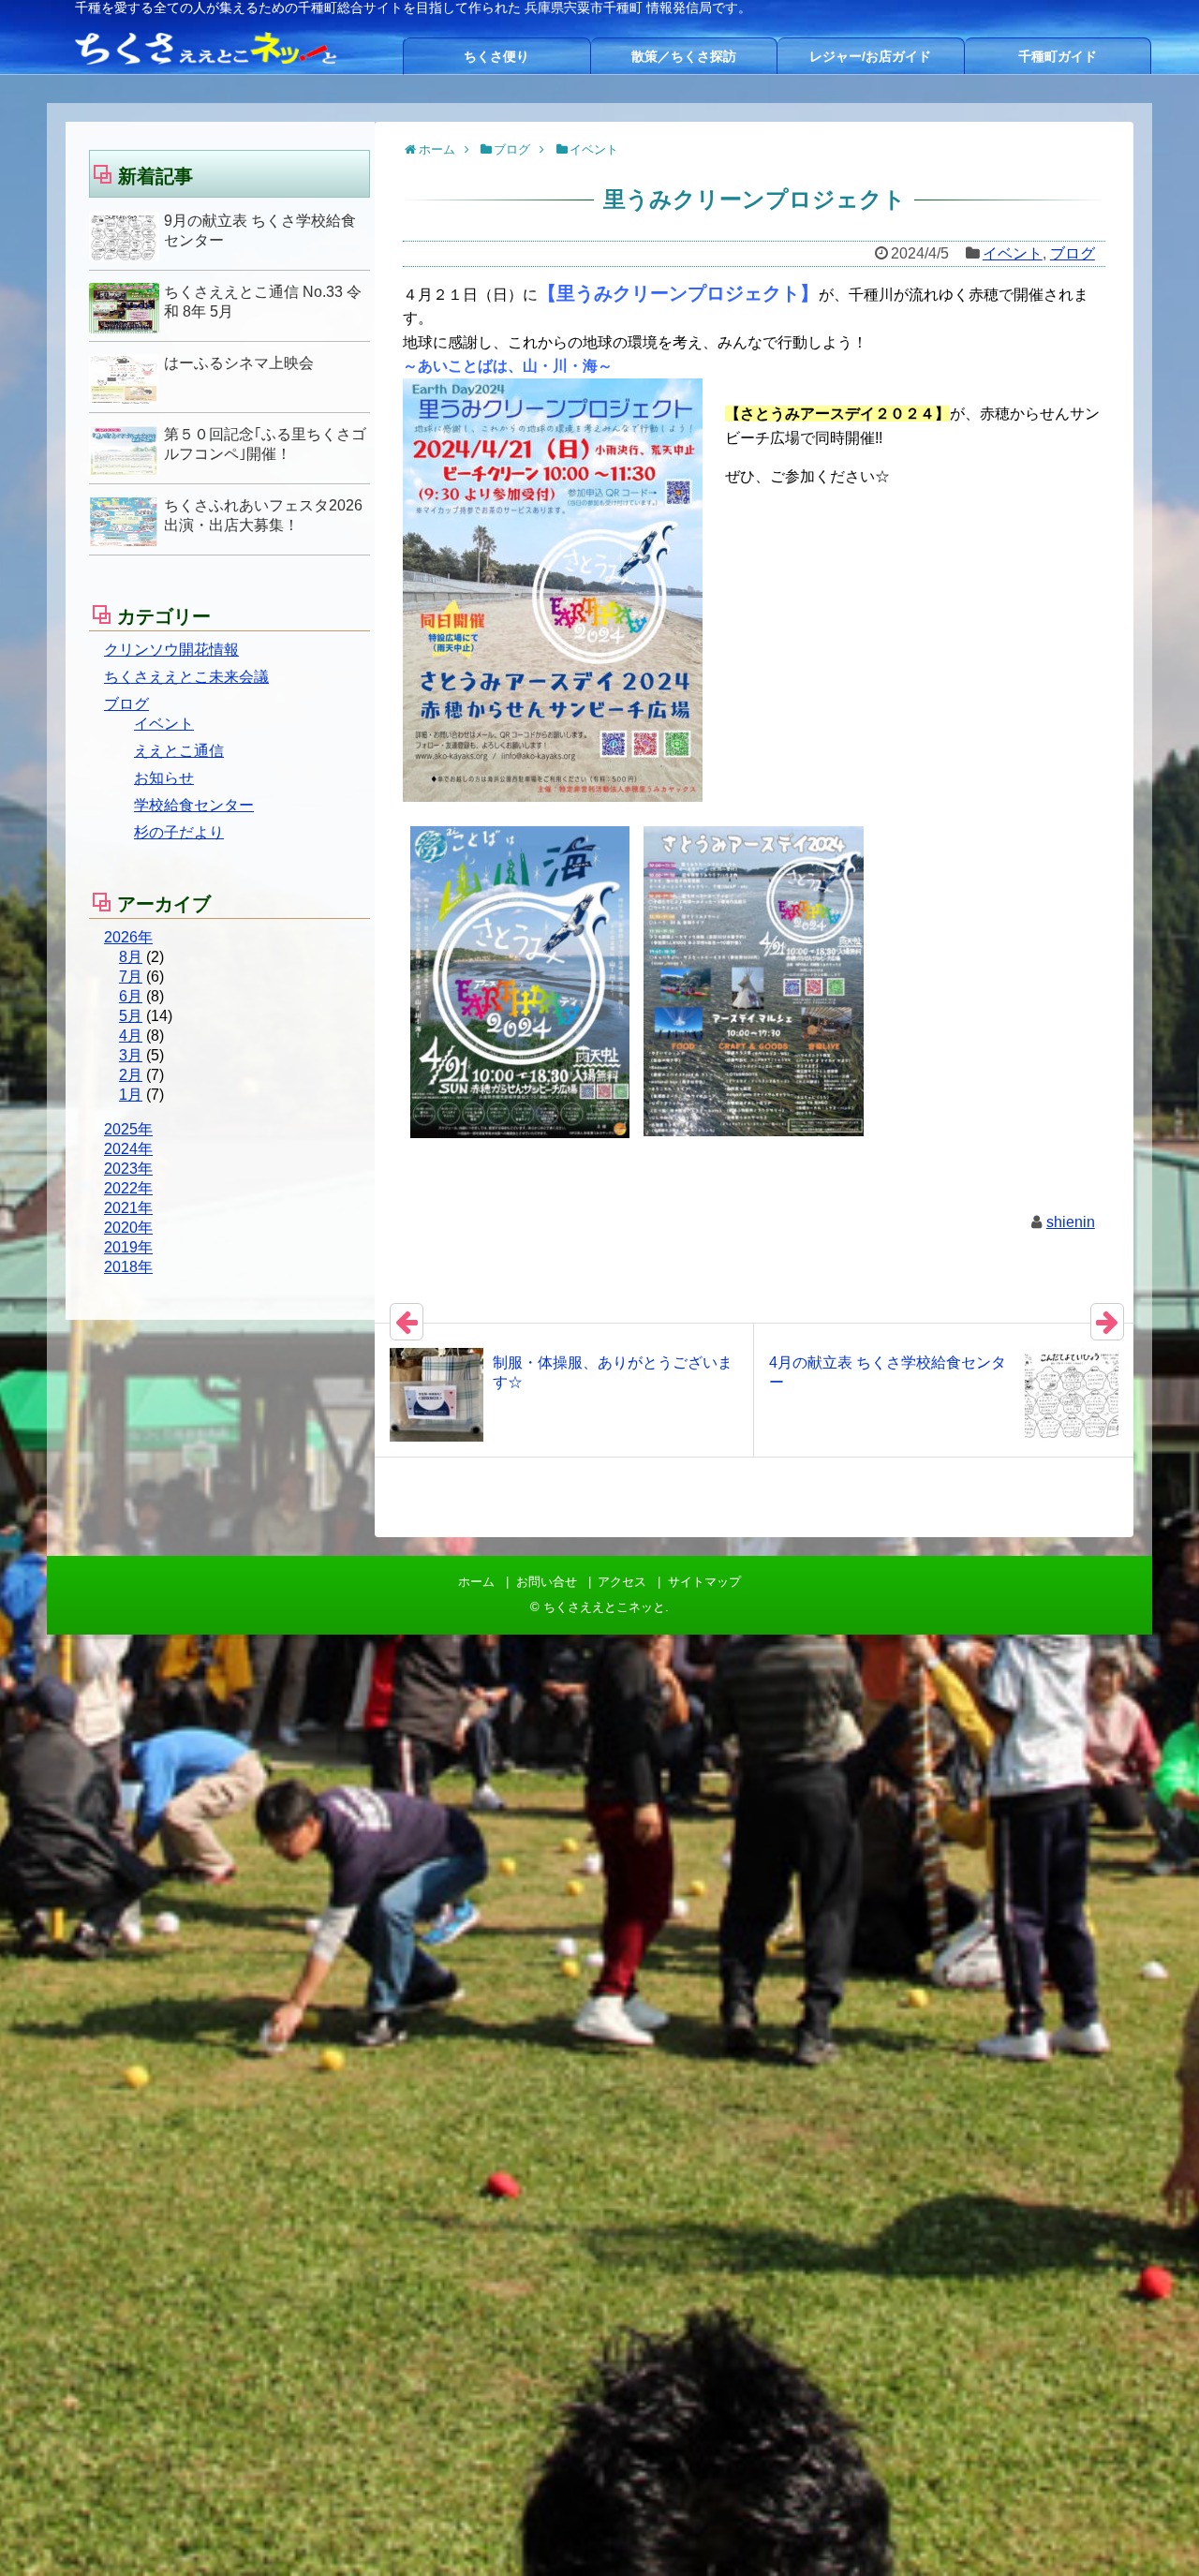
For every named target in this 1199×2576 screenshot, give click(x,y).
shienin (1071, 1222)
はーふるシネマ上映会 (239, 363)
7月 (131, 977)
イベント (1013, 253)
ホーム (476, 1582)
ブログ (1073, 253)
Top (1155, 2532)
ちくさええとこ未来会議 (186, 677)
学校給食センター (194, 805)
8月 (131, 957)
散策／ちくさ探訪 (684, 56)
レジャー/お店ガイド (870, 56)
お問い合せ (547, 1582)
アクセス (622, 1582)
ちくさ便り (496, 56)
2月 (131, 1075)
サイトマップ (704, 1582)
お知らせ (164, 778)
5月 (131, 1016)
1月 (131, 1095)
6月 (131, 996)
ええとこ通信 (179, 751)
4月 (131, 1036)
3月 (131, 1055)
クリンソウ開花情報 (171, 650)
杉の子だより (179, 832)
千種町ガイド (1058, 56)
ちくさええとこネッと (604, 1607)
